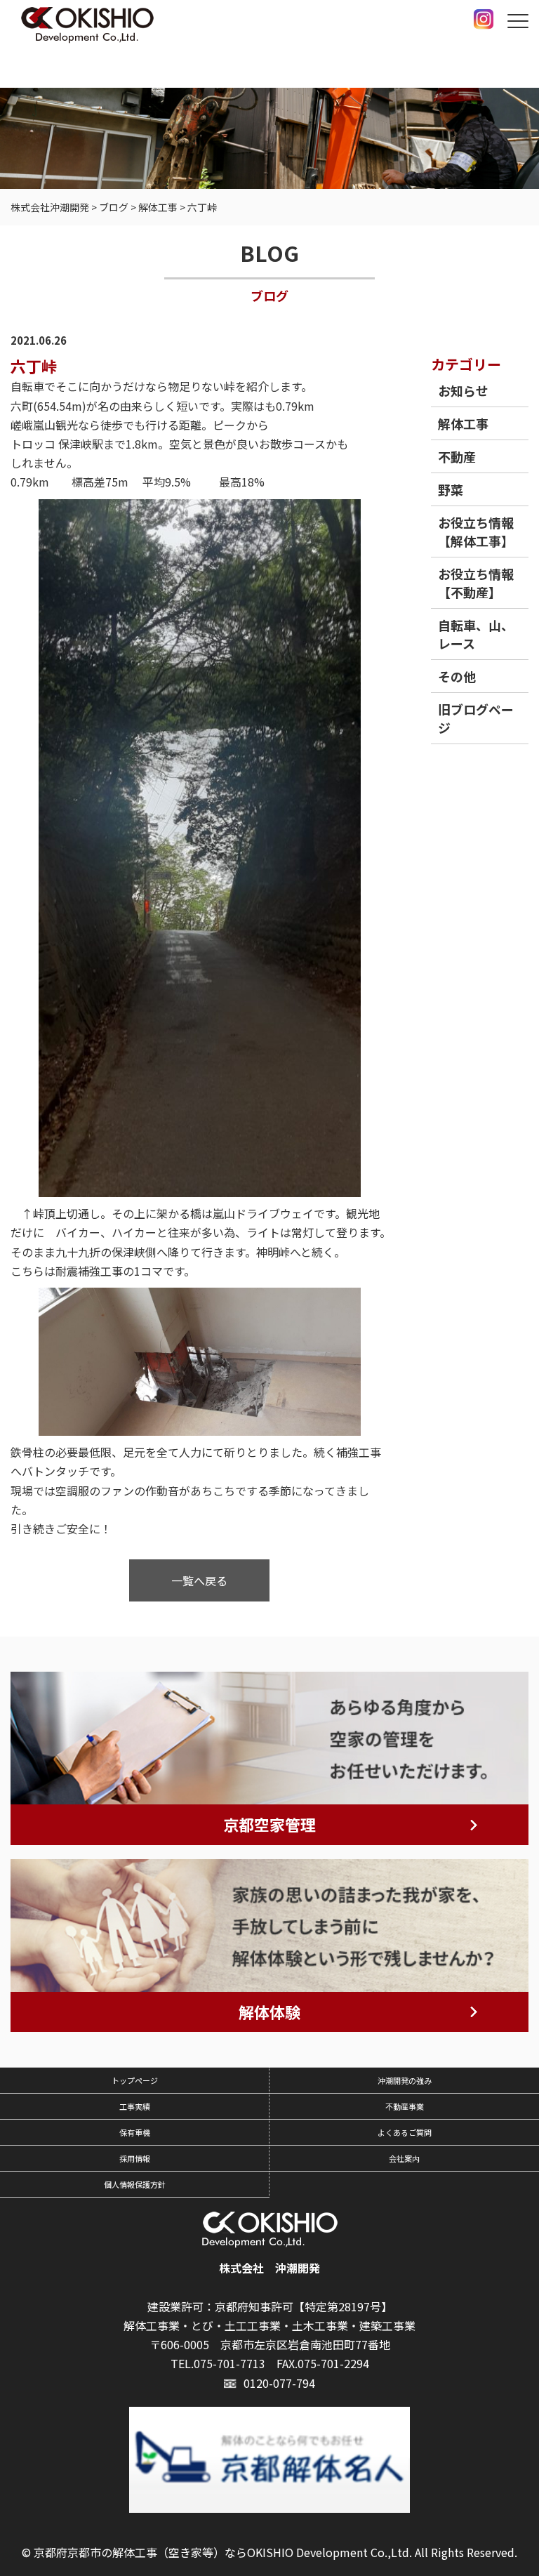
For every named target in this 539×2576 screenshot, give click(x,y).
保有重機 (135, 2132)
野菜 (451, 489)
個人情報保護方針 (135, 2184)
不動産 (457, 456)
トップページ (135, 2080)
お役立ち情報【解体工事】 (476, 531)
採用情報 (135, 2158)
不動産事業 (405, 2106)
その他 (457, 676)
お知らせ (463, 390)
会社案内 (404, 2158)
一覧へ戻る (199, 1580)
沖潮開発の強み (405, 2080)
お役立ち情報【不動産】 (476, 583)
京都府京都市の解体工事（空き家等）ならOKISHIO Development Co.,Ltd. (223, 2552)
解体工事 (463, 423)
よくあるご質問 (405, 2132)
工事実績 (135, 2106)
